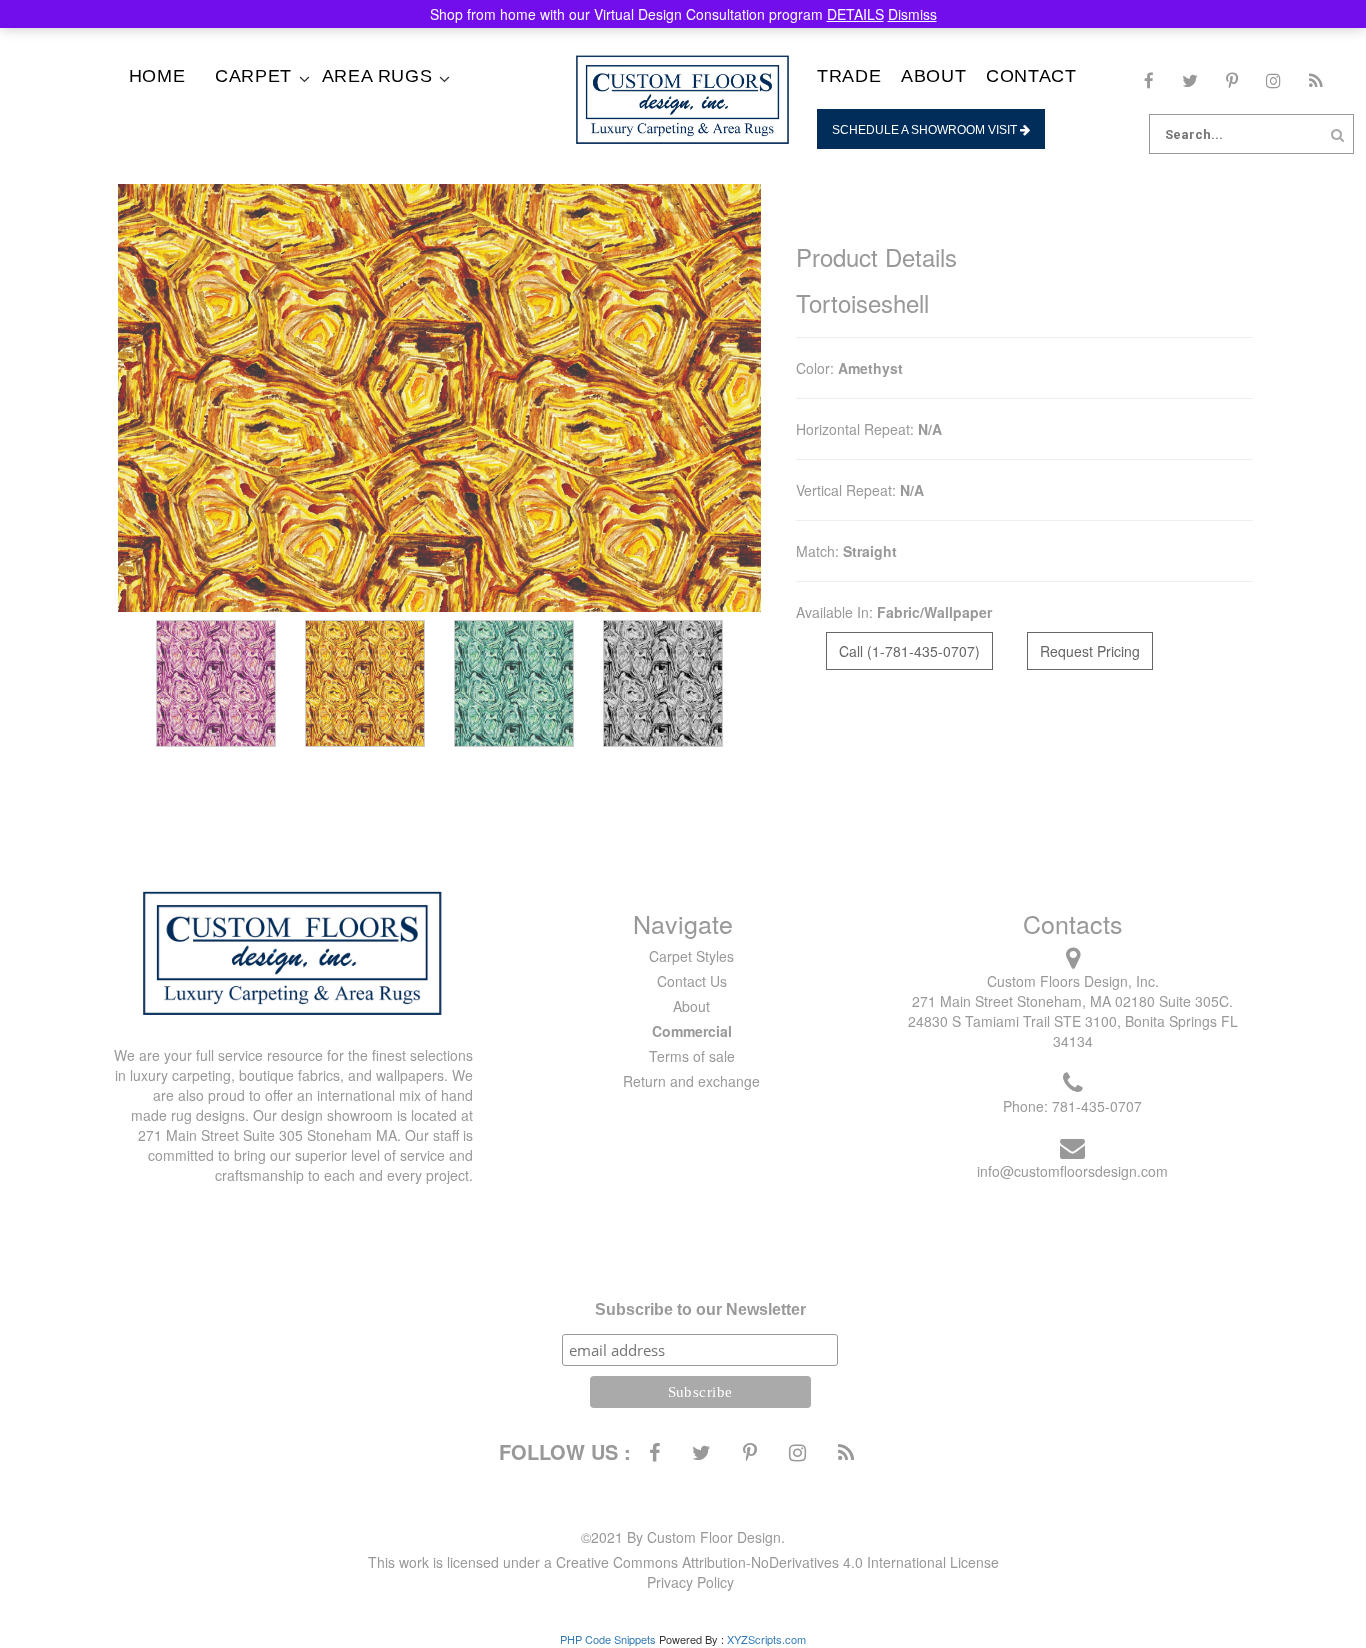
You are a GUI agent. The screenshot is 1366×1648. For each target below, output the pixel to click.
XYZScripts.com (766, 1639)
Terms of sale (692, 1056)
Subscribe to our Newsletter (700, 1309)
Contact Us (692, 981)
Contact (1031, 76)
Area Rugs (377, 76)
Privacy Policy (690, 1582)
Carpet (253, 76)
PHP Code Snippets (608, 1639)
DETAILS (855, 14)
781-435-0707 (1097, 1106)
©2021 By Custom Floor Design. (683, 1537)
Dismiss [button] (912, 14)
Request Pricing (1090, 651)
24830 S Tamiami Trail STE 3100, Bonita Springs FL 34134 (1073, 1031)
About (933, 76)
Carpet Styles (691, 956)
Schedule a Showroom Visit (926, 130)
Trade (849, 76)
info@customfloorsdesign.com (1072, 1171)
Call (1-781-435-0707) (909, 651)
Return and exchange (691, 1081)
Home (157, 76)
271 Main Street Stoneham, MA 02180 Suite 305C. (1072, 1001)
